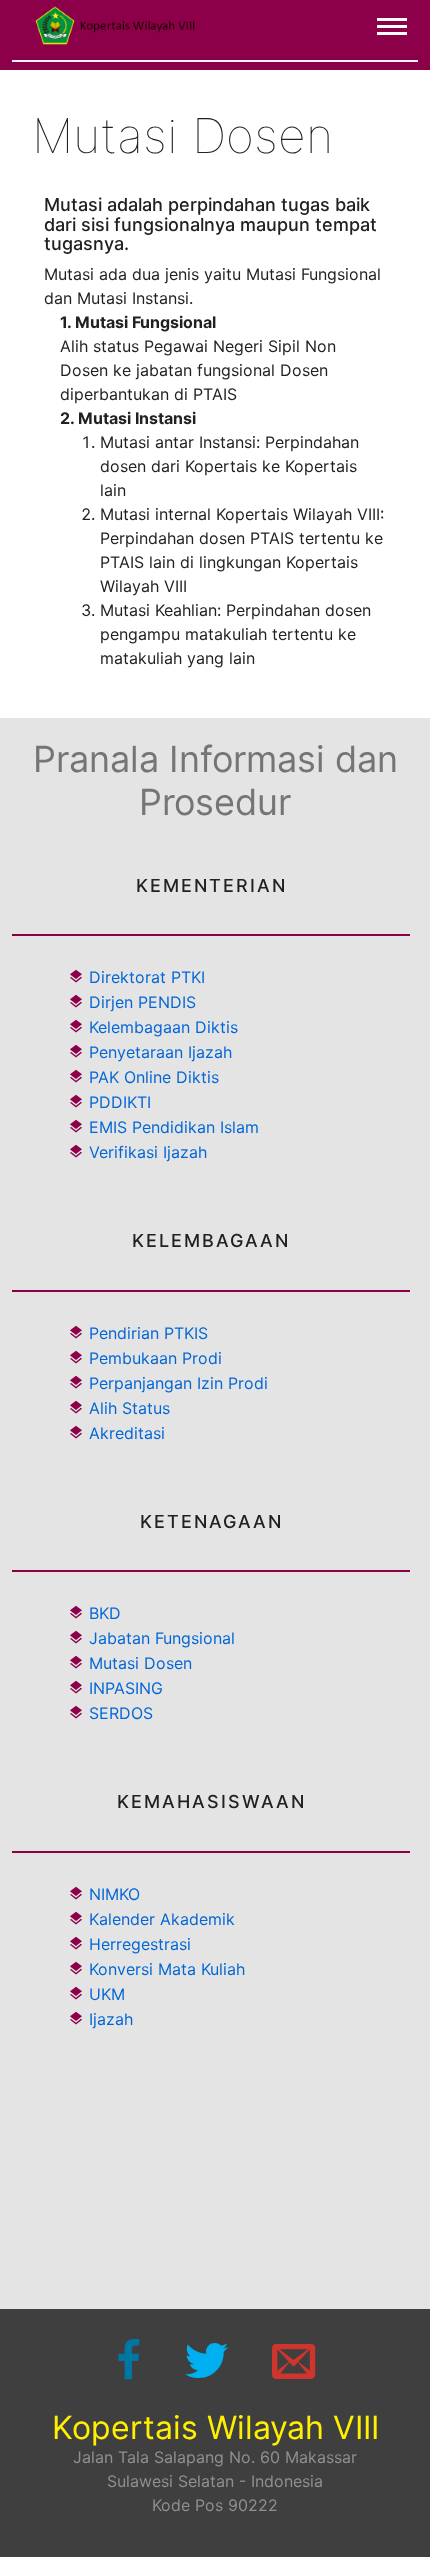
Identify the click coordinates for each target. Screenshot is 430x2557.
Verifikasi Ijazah (145, 1152)
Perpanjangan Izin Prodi (178, 1383)
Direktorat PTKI (144, 977)
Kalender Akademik (159, 1919)
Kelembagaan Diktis (161, 1027)
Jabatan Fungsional (162, 1638)
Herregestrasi (137, 1944)
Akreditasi (127, 1433)
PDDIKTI (117, 1102)
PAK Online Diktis (151, 1077)
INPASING (126, 1688)
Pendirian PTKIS (148, 1333)
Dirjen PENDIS (140, 1002)
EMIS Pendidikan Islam (171, 1127)
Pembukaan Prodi (155, 1358)
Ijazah (108, 2019)
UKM (104, 1994)
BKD (105, 1613)
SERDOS (121, 1713)
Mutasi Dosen (140, 1663)
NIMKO (112, 1894)
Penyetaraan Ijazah (158, 1052)
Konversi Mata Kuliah (164, 1969)
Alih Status (129, 1408)
